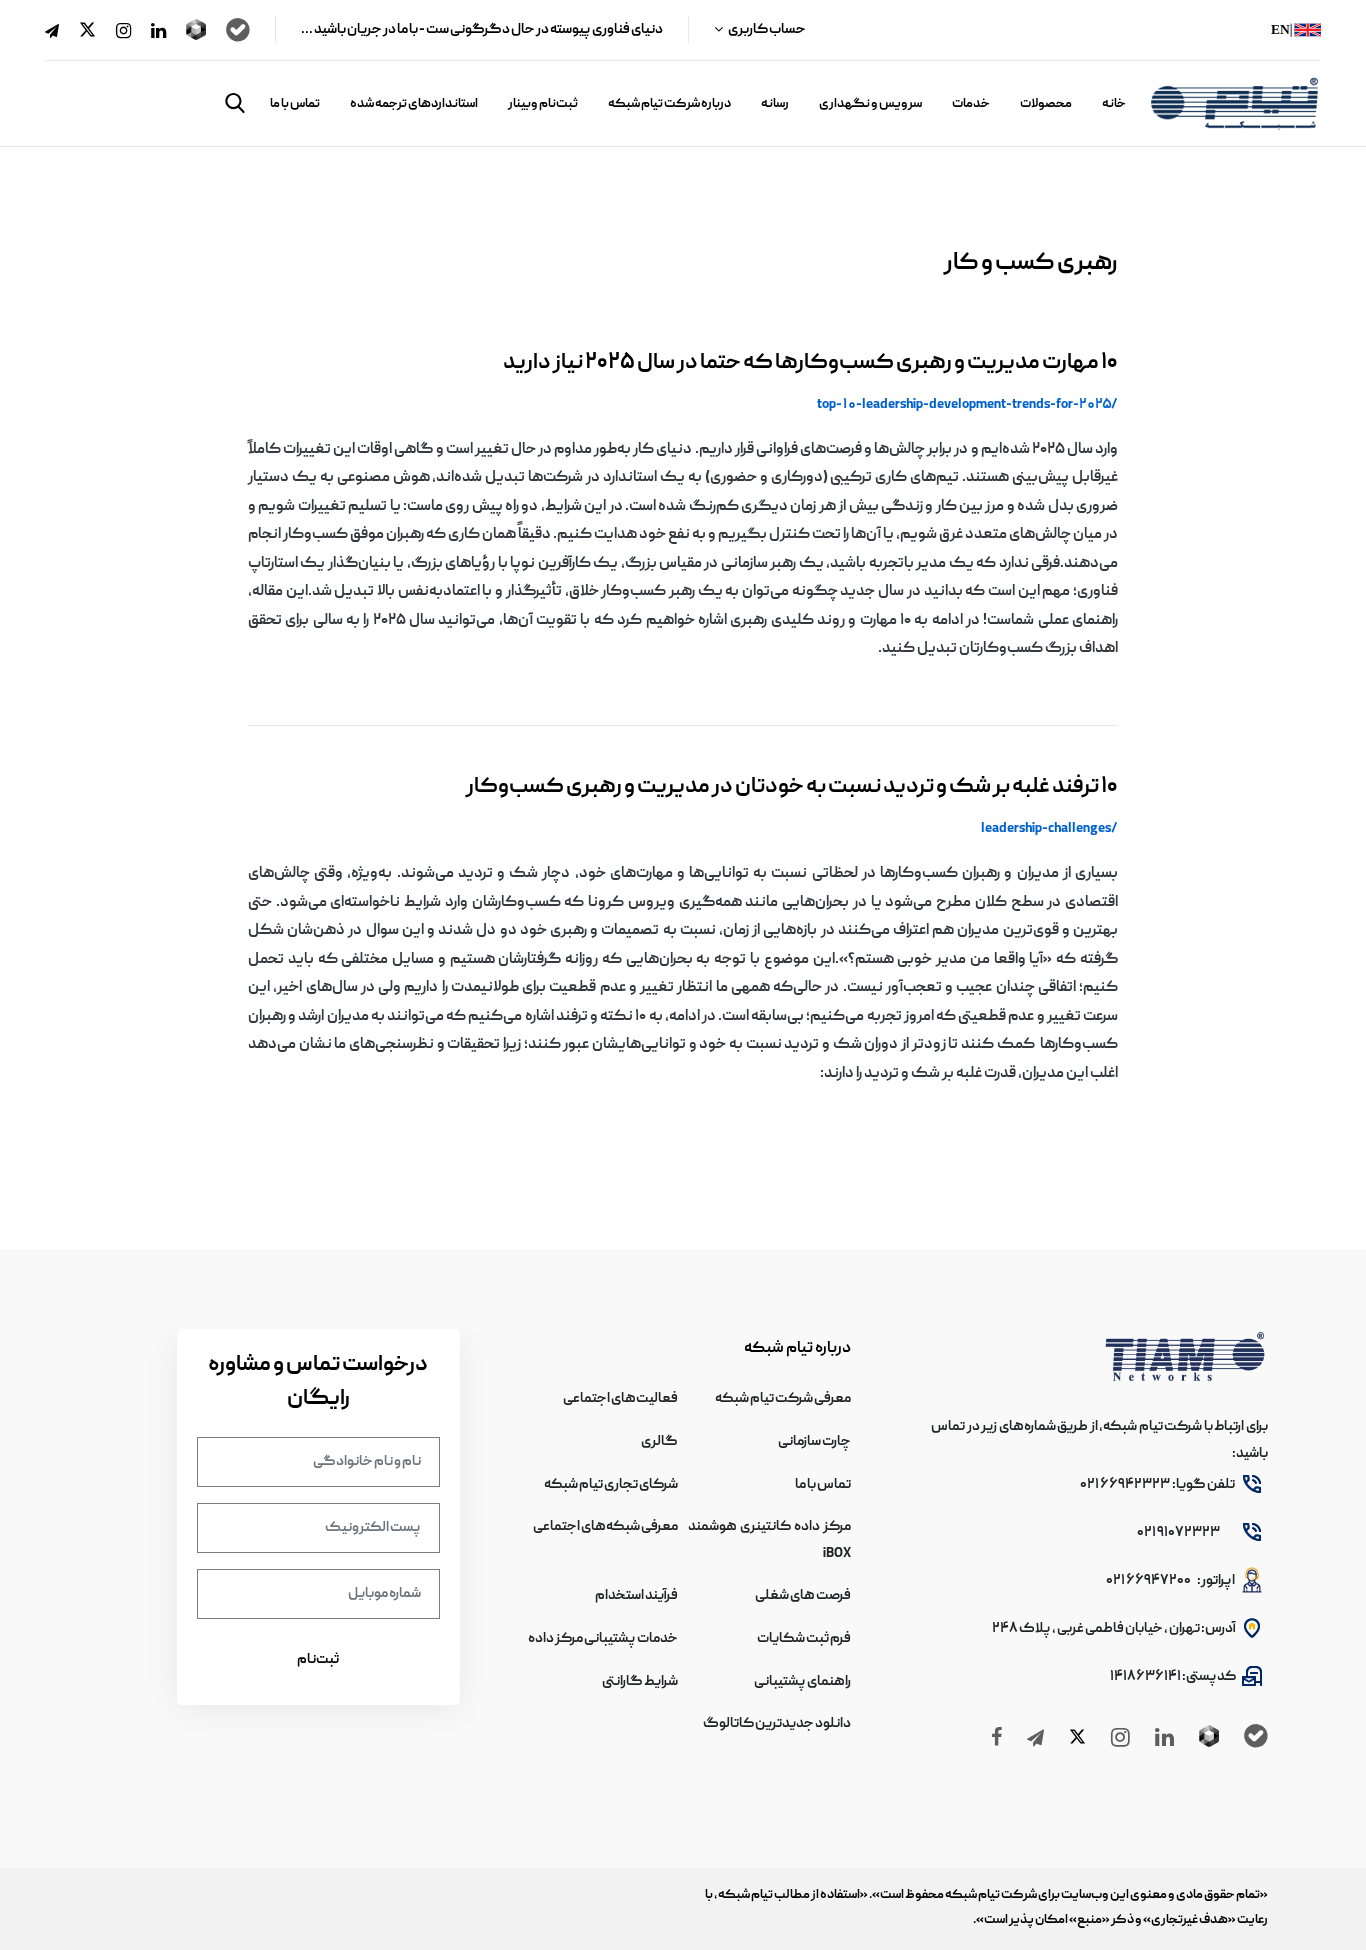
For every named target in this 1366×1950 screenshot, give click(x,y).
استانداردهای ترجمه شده (414, 104)
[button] (235, 103)
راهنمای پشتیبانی (802, 1682)
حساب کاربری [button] (766, 30)
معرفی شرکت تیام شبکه (783, 1399)
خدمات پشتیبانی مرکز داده (603, 1639)
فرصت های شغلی (803, 1596)
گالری (659, 1442)
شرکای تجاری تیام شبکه (611, 1485)
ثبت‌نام (318, 1660)
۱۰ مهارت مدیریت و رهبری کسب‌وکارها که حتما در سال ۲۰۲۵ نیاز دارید (810, 363)
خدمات (971, 104)
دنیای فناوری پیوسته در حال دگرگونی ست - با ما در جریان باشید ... (482, 30)
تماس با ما (295, 104)
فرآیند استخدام (636, 1596)
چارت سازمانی (814, 1442)
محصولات (1046, 104)
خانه (1114, 104)
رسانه (775, 104)
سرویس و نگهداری (870, 104)
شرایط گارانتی (640, 1682)
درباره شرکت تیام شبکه (669, 104)
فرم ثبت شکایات (804, 1639)
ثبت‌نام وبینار (543, 104)
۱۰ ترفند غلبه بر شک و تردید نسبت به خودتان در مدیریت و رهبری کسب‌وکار (792, 787)
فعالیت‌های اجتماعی (620, 1399)
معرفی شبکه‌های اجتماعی (605, 1527)
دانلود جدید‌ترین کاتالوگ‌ (777, 1724)
